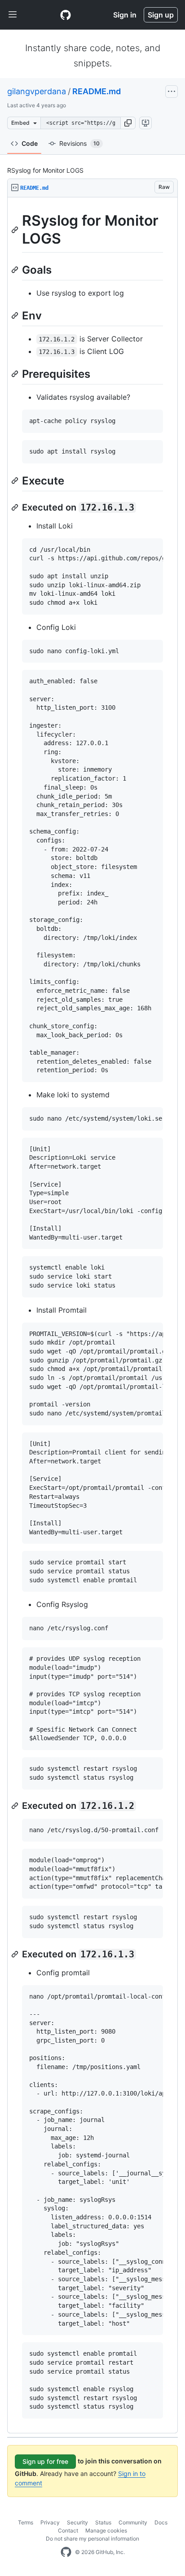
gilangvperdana (37, 91)
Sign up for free (45, 2461)
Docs (161, 2522)
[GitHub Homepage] (66, 2552)
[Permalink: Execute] (16, 480)
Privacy (50, 2522)
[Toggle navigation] (13, 15)
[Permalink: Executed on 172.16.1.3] (16, 507)
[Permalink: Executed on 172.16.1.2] (16, 1806)
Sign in (125, 15)
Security (77, 2522)
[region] (92, 1315)
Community (133, 2522)
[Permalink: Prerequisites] (16, 374)
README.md (97, 91)
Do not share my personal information (92, 2539)
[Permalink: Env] (16, 315)
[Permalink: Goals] (16, 270)
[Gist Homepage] (66, 15)
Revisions (79, 143)
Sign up (161, 15)
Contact (68, 2530)
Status (103, 2522)
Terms (26, 2522)
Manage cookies (106, 2530)
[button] (128, 123)
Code (30, 143)
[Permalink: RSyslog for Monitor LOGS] (16, 230)
